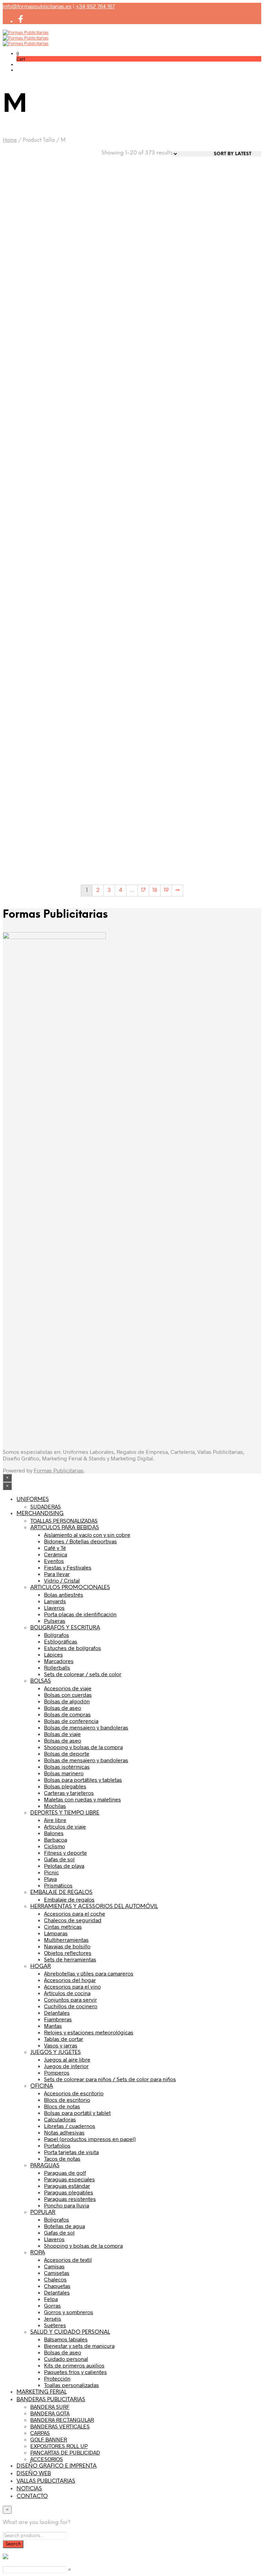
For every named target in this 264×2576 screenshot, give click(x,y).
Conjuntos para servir (70, 1999)
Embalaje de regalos (69, 1899)
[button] (18, 53)
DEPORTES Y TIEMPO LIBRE (65, 1813)
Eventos (54, 1561)
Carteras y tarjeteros (69, 1793)
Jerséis (53, 2318)
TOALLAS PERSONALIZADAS (64, 1520)
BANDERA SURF (50, 2407)
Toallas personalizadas (71, 2385)
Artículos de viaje (65, 1826)
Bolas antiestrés (64, 1594)
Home (10, 140)
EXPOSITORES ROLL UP (59, 2446)
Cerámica (56, 1554)
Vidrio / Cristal (62, 1580)
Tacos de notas (62, 2158)
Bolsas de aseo (63, 1708)
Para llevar (57, 1574)
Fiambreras (58, 2019)
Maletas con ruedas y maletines (82, 1799)
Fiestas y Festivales (68, 1567)
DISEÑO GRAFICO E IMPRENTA (57, 2466)
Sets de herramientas (70, 1959)
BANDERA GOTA (50, 2413)
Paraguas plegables (69, 2192)
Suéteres (55, 2325)
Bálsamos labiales (66, 2339)
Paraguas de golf (65, 2173)
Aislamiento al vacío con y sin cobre (87, 1535)
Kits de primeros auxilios (74, 2365)
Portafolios (57, 2145)
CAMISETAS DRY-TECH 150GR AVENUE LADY (27, 815)
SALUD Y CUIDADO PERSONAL (70, 2332)
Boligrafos (57, 2219)
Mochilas (55, 1806)
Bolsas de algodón (67, 1701)
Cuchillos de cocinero (71, 2006)
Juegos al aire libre (67, 2059)
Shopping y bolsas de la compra (83, 1747)
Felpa (51, 2299)
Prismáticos (58, 1885)
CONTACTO (32, 2496)
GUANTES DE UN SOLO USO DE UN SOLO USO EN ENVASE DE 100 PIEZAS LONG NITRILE (165, 250)
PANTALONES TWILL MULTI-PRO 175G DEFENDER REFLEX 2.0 (228, 392)
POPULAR (43, 2212)
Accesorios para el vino (72, 1986)
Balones (54, 1833)
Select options (28, 274)
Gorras (52, 2305)
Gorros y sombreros (69, 2312)
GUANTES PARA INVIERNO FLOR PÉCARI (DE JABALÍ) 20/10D (164, 392)
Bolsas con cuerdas (68, 1695)
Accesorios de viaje (68, 1688)
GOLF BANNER (49, 2439)
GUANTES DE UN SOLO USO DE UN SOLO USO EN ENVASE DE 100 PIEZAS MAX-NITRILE (232, 189)
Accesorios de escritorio (74, 2093)
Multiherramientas (66, 1940)
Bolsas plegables (65, 1786)
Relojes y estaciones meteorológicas (89, 2032)
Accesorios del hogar (70, 1980)
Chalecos (55, 2279)
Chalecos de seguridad (73, 1920)
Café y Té (55, 1548)
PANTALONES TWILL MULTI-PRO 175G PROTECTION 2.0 (225, 538)
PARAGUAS (45, 2166)
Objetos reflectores (68, 1953)
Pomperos (57, 2072)
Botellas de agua (64, 2226)
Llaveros (54, 1608)
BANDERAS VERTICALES (60, 2426)
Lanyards (55, 1601)
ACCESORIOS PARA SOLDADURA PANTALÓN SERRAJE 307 (28, 247)
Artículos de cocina (67, 1993)
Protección (57, 2378)
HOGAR (41, 1966)
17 (143, 890)
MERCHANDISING (40, 1514)
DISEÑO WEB (34, 2474)
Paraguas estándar (67, 2186)
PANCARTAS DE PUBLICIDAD (65, 2452)
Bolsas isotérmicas (67, 1766)
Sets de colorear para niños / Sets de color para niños (110, 2079)
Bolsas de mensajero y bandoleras (86, 1727)
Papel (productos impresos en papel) (90, 2139)
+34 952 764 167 (95, 6)
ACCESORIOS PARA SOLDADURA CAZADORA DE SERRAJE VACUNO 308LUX (96, 250)
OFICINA (42, 2086)
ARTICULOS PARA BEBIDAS (65, 1528)
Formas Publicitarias (59, 1470)
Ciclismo (54, 1846)
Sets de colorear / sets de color (83, 1674)
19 (166, 890)
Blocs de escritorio (67, 2100)
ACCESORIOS (47, 2459)
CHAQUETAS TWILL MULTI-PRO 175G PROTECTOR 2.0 (98, 675)
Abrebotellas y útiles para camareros (89, 1973)
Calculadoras (60, 2119)
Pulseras (55, 1621)
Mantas (53, 2026)
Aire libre (55, 1820)
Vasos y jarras (61, 2045)
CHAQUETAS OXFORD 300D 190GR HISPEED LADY (93, 538)
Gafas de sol (59, 1859)
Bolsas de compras (67, 1714)
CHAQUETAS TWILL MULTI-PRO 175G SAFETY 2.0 (164, 535)
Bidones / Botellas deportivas (80, 1541)
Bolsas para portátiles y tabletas (83, 1780)
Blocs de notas (62, 2106)
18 (155, 890)
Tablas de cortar (64, 2039)
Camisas (54, 2266)
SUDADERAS (46, 1506)
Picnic (51, 1872)
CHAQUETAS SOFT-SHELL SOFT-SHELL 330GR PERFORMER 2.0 (163, 818)
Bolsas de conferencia (71, 1721)
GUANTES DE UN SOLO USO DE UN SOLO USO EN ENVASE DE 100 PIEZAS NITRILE (31, 334)
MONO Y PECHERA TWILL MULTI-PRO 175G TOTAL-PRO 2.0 (163, 678)
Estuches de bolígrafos (73, 1648)
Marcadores (59, 1661)
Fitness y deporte (65, 1853)
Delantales (57, 2013)
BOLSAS (41, 1681)
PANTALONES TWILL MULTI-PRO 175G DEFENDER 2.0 (25, 678)
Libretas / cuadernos (70, 2126)
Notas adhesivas (64, 2132)
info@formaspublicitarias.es (37, 6)
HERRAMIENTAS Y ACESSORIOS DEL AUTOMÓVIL (94, 1907)
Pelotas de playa (64, 1866)
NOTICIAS (29, 2489)
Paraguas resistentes (70, 2199)
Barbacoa (56, 1839)
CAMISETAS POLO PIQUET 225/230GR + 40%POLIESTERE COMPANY (230, 821)
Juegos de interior (66, 2066)
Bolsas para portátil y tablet (77, 2113)
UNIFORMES (33, 1499)
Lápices (53, 1654)
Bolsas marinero (64, 1773)
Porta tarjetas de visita (71, 2152)
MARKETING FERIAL (42, 2392)
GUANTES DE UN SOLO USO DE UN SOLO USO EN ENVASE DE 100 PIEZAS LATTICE (98, 395)
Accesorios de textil (68, 2260)
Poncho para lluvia (67, 2205)
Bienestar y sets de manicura (79, 2346)
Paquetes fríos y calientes (75, 2372)
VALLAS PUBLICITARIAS (46, 2481)
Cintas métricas (63, 1926)
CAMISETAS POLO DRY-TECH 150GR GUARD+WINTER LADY (94, 818)
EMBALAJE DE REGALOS (61, 1892)
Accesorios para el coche (75, 1913)
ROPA (38, 2253)
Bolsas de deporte (67, 1753)
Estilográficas (61, 1641)
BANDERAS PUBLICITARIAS (51, 2400)
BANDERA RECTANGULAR (62, 2420)
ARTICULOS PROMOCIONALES (70, 1588)
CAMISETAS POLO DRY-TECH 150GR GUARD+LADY (228, 678)
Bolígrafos (57, 1635)
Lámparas (56, 1933)
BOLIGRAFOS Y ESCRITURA (65, 1628)
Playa (50, 1879)
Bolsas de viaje (62, 1734)
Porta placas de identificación (80, 1614)
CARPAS (40, 2433)
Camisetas (57, 2273)
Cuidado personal (66, 2359)
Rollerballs (57, 1667)
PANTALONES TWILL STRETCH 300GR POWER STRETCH (29, 538)
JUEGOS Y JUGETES (56, 2052)
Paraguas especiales (69, 2179)
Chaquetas (57, 2286)
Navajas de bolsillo (67, 1946)
